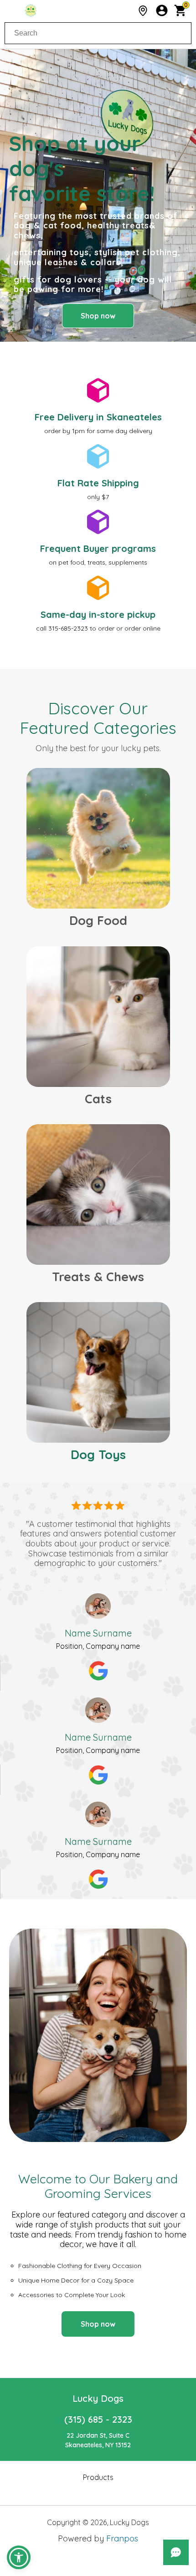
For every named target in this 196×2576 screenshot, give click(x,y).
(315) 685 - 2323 (98, 2419)
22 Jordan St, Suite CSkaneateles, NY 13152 (98, 2440)
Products (98, 2477)
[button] (19, 2557)
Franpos (122, 2538)
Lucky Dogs (98, 2398)
